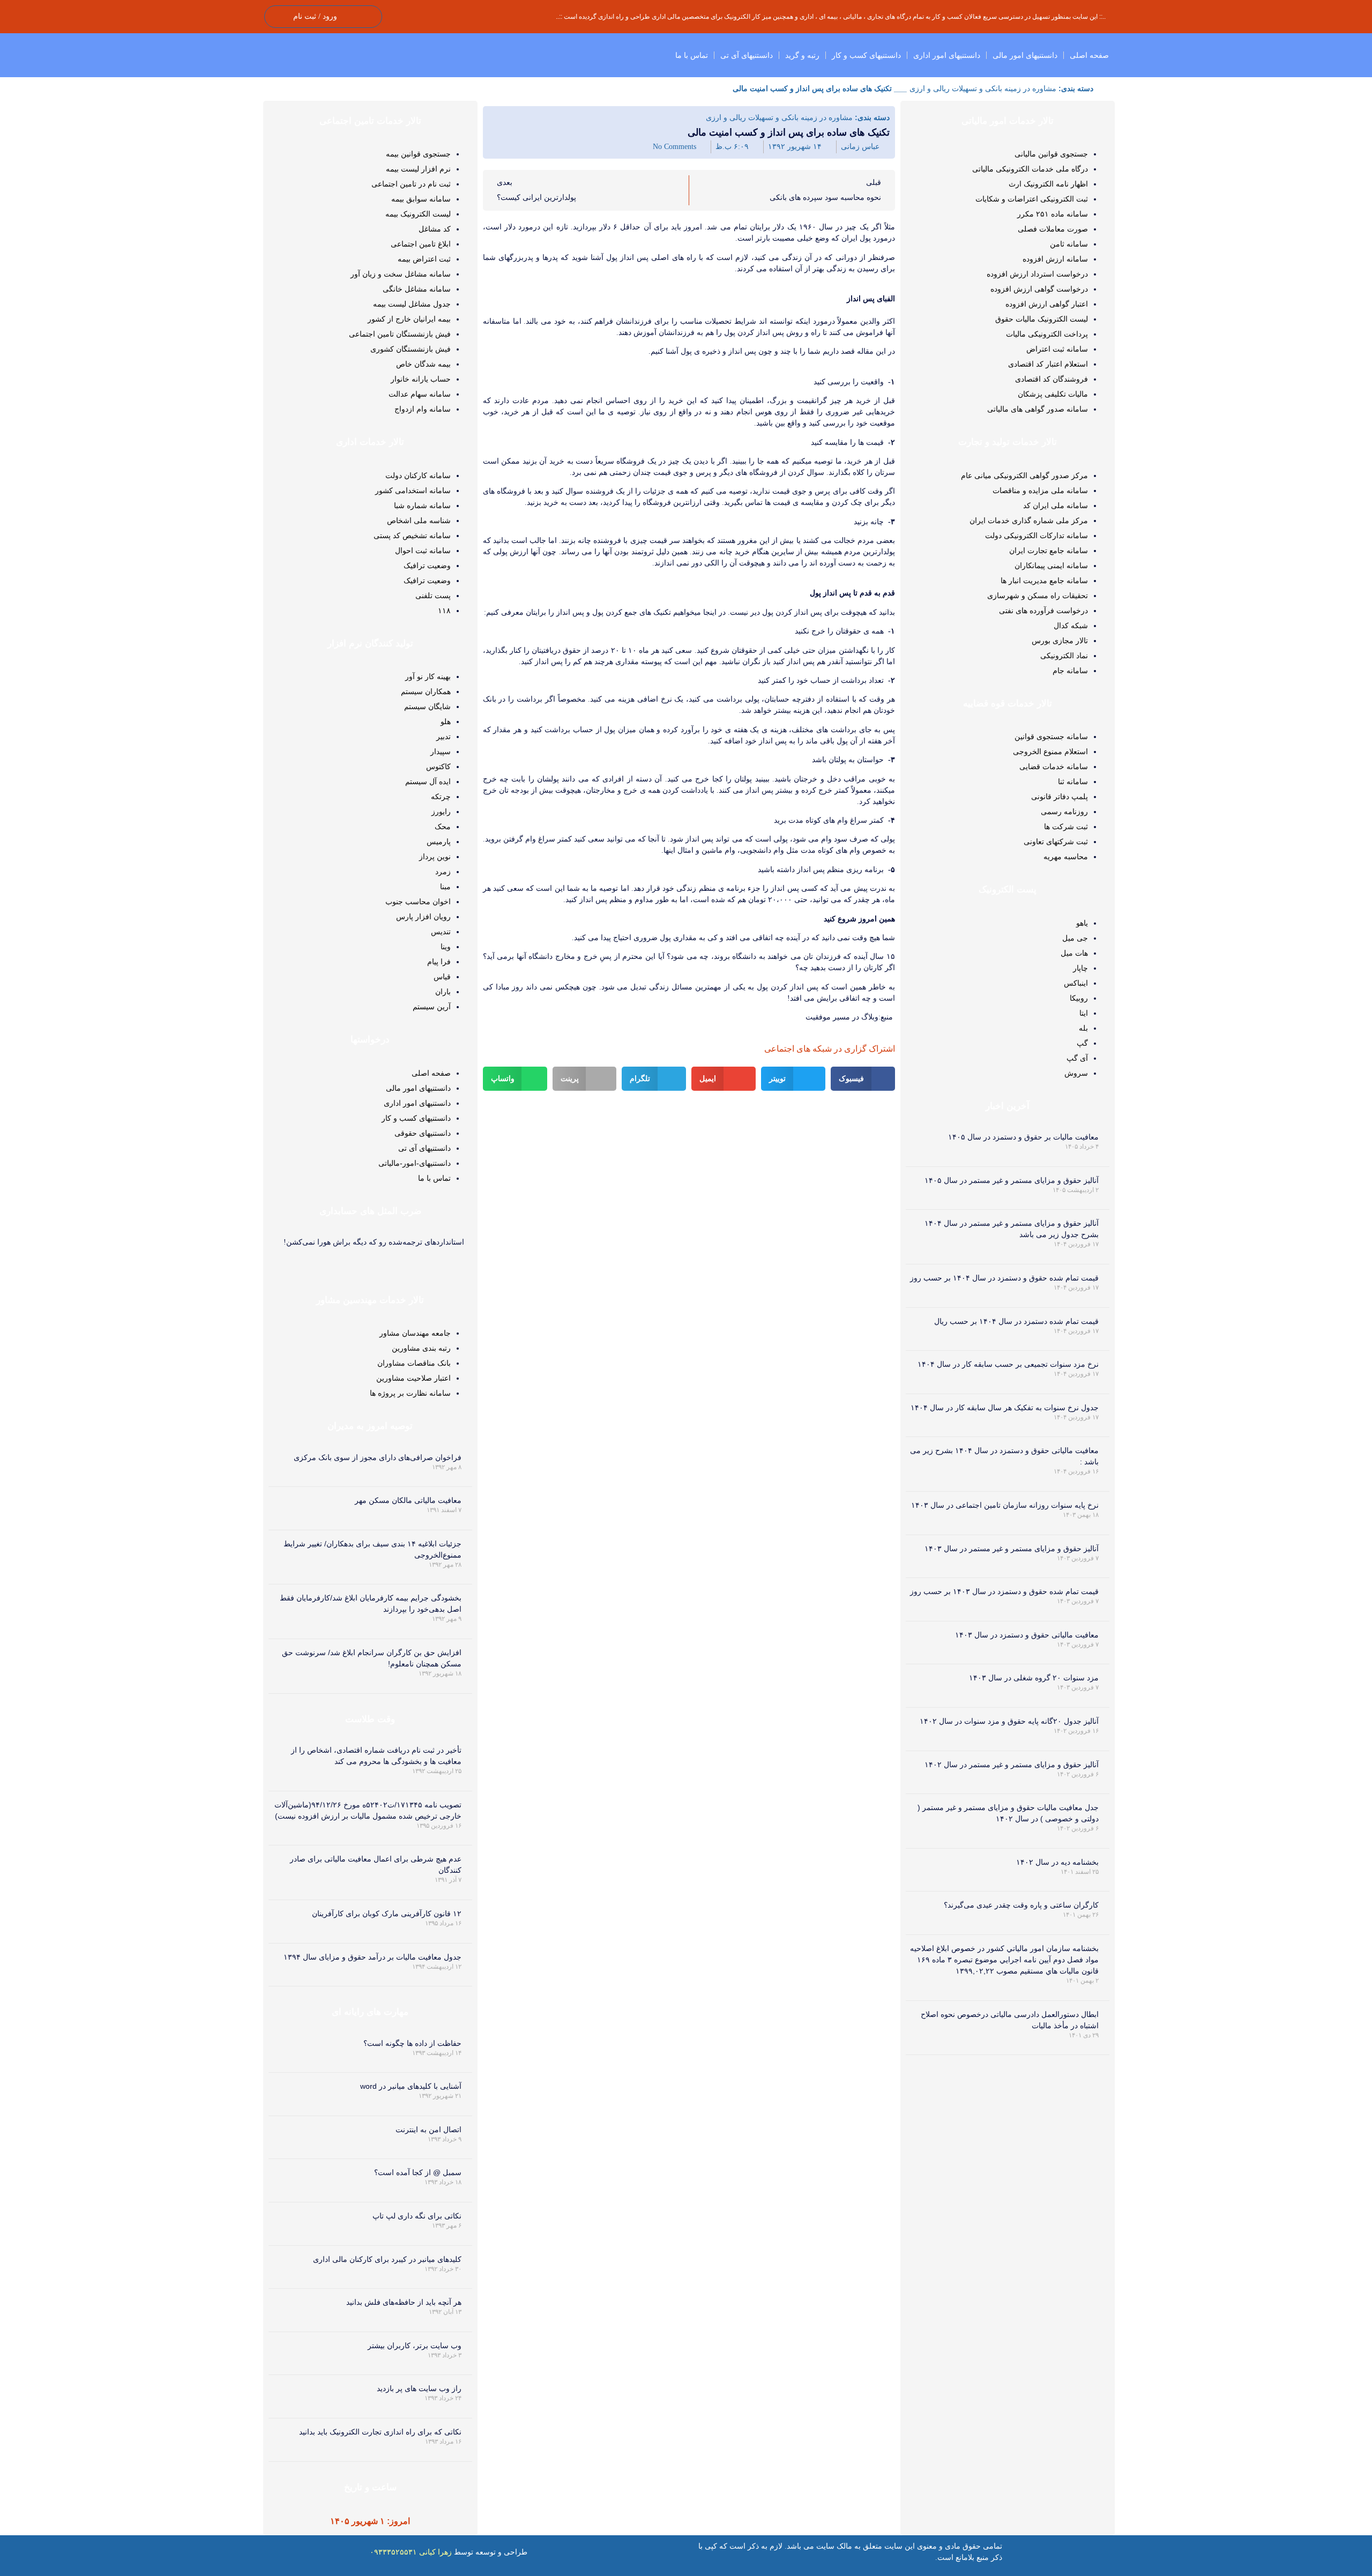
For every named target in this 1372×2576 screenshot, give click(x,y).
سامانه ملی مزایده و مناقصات (1040, 490)
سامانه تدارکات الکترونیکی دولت (1037, 535)
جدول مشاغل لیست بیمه (412, 304)
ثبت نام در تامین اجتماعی (411, 184)
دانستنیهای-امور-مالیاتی (415, 1163)
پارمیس (439, 842)
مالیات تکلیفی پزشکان (1053, 394)
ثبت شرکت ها (1066, 827)
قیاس (442, 977)
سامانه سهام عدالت (420, 394)
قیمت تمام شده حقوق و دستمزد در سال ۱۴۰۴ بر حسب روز (1004, 1278)
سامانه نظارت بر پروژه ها (410, 1393)
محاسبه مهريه (1066, 857)
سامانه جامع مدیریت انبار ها (1044, 580)
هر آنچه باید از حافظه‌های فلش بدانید (404, 2302)
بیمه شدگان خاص (423, 364)
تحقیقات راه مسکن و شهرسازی (1038, 595)
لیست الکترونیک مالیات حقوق (1042, 319)
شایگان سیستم (427, 706)
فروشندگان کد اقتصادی (1052, 379)
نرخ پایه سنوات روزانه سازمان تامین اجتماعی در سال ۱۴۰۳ (1005, 1505)
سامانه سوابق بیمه (421, 199)
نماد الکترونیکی (1064, 656)
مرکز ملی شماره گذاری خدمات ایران (1029, 520)
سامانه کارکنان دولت (418, 475)
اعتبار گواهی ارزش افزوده (1047, 304)
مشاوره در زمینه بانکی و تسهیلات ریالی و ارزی (983, 88)
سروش (1076, 1073)
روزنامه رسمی (1064, 811)
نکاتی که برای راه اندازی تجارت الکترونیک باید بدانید (380, 2432)
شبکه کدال (1071, 626)
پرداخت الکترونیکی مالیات (1047, 334)
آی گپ (1077, 1058)
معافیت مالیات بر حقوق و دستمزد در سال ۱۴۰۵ (1023, 1137)
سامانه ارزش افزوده (1055, 259)
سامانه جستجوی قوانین (1051, 736)
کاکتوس (438, 766)
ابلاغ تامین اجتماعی (421, 244)
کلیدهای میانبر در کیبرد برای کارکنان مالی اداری (387, 2259)
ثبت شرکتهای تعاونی (1056, 842)
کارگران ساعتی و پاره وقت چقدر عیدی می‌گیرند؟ (1021, 1905)
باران (443, 992)
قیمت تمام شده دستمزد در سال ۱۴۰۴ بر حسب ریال (1016, 1321)
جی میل (1075, 938)
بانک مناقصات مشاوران (414, 1363)
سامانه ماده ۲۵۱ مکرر (1053, 214)
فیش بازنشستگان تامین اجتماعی (400, 334)
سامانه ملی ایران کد (1056, 505)
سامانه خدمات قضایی (1054, 766)
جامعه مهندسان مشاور (415, 1333)
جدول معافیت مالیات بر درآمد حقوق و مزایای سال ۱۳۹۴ (372, 1957)
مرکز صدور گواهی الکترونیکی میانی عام (1024, 475)
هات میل (1074, 953)
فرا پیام (439, 962)
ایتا (1084, 1013)
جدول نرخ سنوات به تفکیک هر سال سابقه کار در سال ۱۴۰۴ (1005, 1408)
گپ (1082, 1043)
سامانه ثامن (1069, 244)
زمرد (443, 872)
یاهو (1082, 923)
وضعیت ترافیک (427, 565)
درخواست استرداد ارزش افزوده (1037, 274)
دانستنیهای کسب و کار (866, 55)
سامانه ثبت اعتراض (1057, 349)
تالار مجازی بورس (1060, 641)
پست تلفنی (433, 595)
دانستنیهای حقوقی (423, 1133)
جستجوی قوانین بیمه (418, 154)
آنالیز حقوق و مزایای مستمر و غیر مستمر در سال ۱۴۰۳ (1012, 1548)
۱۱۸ (444, 611)
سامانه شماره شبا (422, 505)
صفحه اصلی (1089, 55)
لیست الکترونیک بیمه (418, 214)
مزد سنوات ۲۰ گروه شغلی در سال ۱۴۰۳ (1034, 1678)
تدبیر (443, 736)
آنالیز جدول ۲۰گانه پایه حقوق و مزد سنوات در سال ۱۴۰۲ (1009, 1721)
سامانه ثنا (1073, 781)
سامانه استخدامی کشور (413, 490)
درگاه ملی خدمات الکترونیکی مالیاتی (1030, 169)
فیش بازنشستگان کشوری (411, 349)
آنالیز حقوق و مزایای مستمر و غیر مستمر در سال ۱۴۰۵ (1012, 1180)
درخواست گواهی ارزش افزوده (1039, 289)
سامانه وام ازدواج (423, 409)
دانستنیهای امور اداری (947, 55)
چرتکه (441, 796)
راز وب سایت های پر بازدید (419, 2388)
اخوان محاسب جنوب (418, 902)
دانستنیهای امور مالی (1025, 55)
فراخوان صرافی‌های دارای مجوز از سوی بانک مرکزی (378, 1457)
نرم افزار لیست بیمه (418, 169)
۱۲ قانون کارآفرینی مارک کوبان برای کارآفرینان (387, 1914)
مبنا (445, 887)
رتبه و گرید (802, 55)
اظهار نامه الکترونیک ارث (1048, 184)
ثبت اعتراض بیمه (424, 259)
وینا (446, 947)
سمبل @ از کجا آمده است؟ (418, 2172)
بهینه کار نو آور (428, 676)
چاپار (1080, 968)
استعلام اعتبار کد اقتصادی (1048, 364)
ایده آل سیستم (428, 781)
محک (443, 827)
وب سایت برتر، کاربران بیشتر (415, 2346)
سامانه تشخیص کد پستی (412, 535)
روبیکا (1079, 998)
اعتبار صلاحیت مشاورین (413, 1378)
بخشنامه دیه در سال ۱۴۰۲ (1057, 1862)
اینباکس (1076, 983)
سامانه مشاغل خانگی (417, 289)
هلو (446, 721)
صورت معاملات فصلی (1053, 229)
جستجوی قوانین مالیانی (1051, 154)
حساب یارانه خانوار (421, 379)
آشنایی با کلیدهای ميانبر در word (411, 2086)
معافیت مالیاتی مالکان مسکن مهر (408, 1500)
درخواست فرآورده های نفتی (1043, 611)
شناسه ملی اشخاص (419, 520)
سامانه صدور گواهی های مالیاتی (1038, 409)
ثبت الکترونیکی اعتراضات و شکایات (1032, 199)
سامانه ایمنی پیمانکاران (1051, 565)
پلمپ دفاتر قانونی (1060, 796)
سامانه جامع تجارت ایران (1049, 550)
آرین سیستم (432, 1007)
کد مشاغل (435, 229)
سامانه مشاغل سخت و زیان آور (401, 274)
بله (1083, 1028)
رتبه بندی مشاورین (421, 1348)
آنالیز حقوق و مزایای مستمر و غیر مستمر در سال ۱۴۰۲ (1012, 1765)
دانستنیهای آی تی (747, 55)
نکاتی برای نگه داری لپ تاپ (417, 2216)
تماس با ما (692, 55)
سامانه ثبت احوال (423, 550)
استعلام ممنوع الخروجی (1050, 751)
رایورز (441, 811)
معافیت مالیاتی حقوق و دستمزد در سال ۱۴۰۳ (1027, 1635)
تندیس (441, 932)
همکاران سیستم (426, 691)
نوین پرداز (435, 857)
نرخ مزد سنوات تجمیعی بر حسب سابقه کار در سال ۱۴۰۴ (1008, 1364)
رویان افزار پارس (423, 917)
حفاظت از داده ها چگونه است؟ (412, 2043)
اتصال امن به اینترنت (428, 2130)
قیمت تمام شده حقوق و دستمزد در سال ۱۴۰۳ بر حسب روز (1004, 1591)
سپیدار (441, 751)
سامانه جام (1070, 671)
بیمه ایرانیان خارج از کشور (409, 319)
